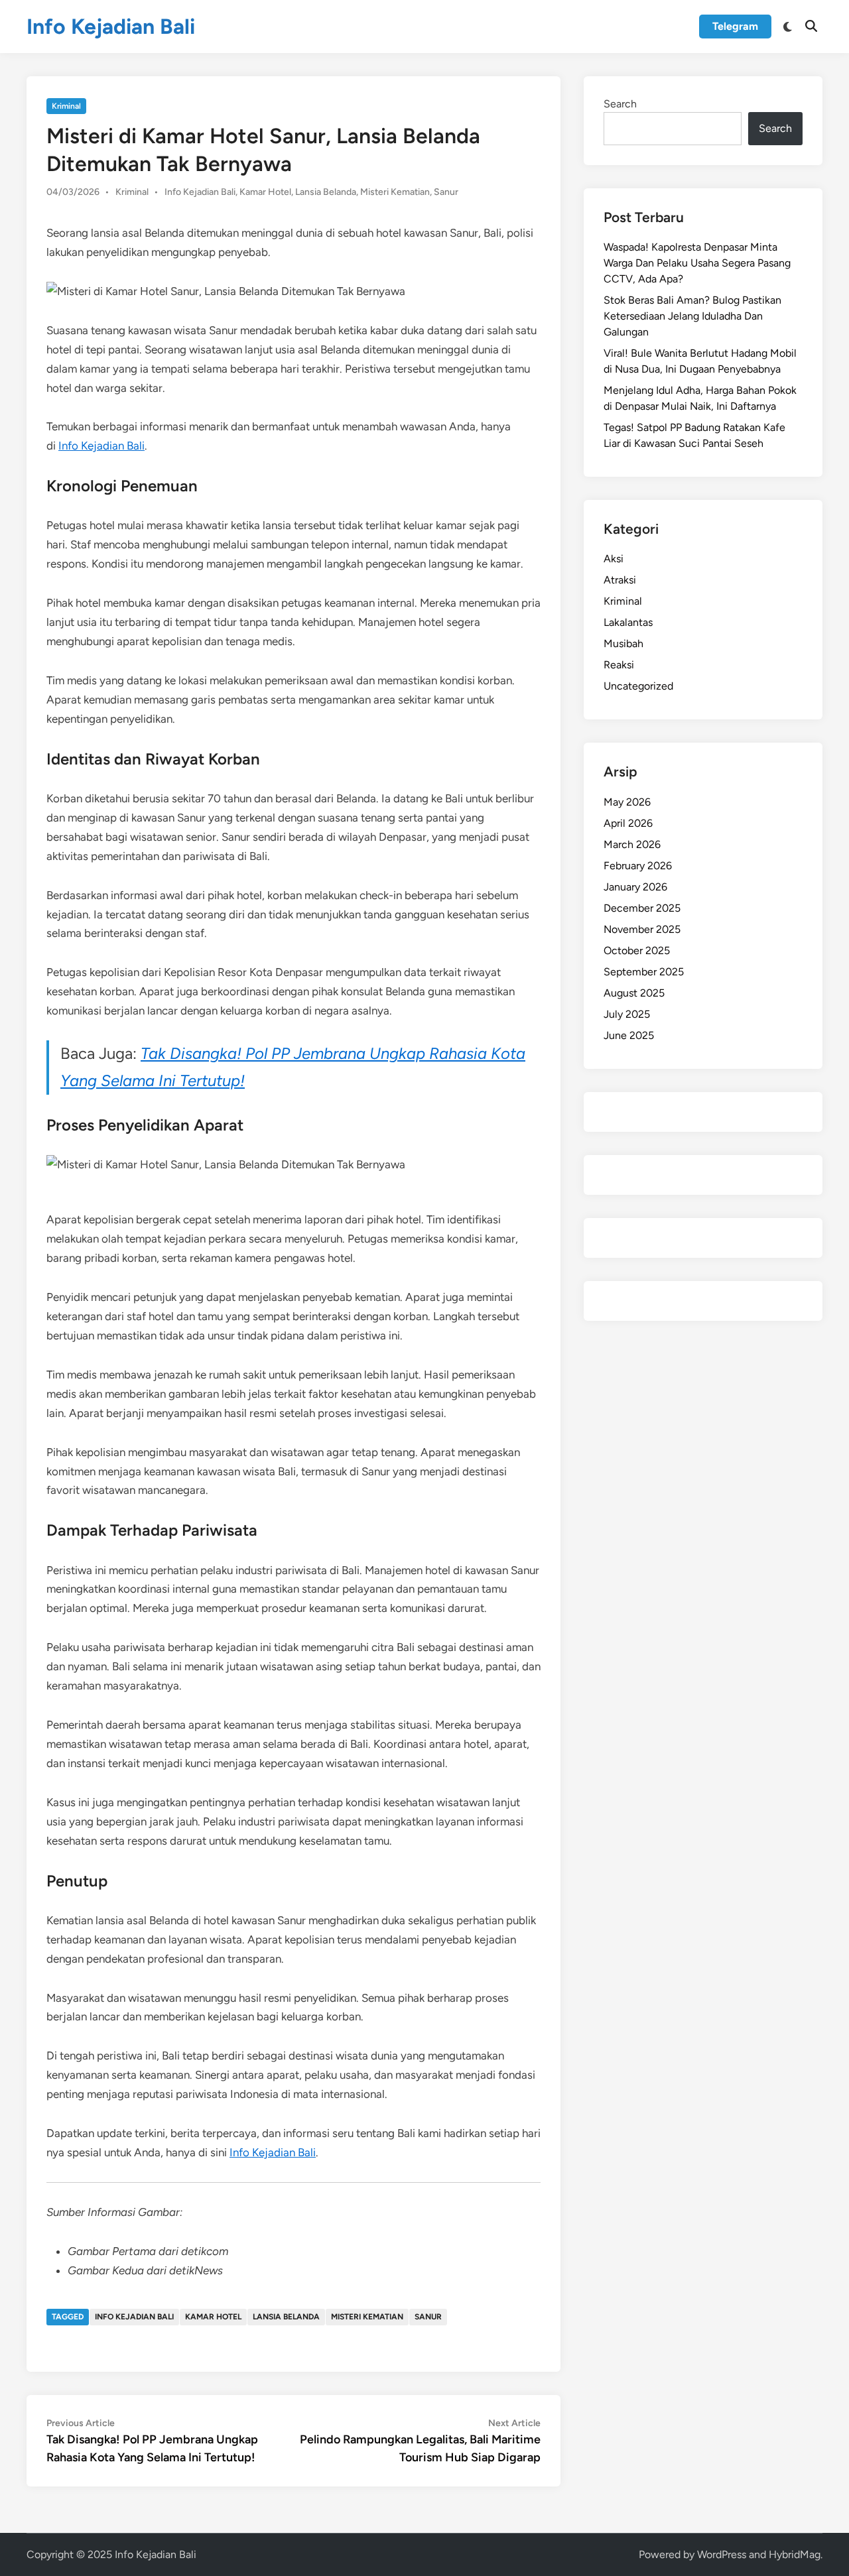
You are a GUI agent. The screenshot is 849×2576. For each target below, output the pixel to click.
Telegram (735, 26)
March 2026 (632, 844)
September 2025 (644, 972)
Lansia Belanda (326, 192)
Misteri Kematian (395, 192)
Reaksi (619, 665)
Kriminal (66, 106)
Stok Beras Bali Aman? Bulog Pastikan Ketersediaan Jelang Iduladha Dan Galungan (692, 316)
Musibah (623, 644)
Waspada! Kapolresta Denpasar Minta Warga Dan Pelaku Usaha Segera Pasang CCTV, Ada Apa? (697, 263)
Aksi (614, 559)
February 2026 (638, 866)
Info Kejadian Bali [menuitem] (101, 446)
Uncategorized (638, 686)
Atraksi (620, 580)
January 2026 (635, 887)
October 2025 (637, 951)
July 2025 (627, 1014)
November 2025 (642, 929)
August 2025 (634, 993)
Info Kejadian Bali (111, 27)
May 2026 (627, 802)
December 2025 (642, 908)
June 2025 (629, 1035)
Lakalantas (628, 622)
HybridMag (795, 2554)
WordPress (722, 2554)
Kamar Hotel (265, 192)
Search (620, 104)
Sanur (446, 192)
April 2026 (628, 823)
